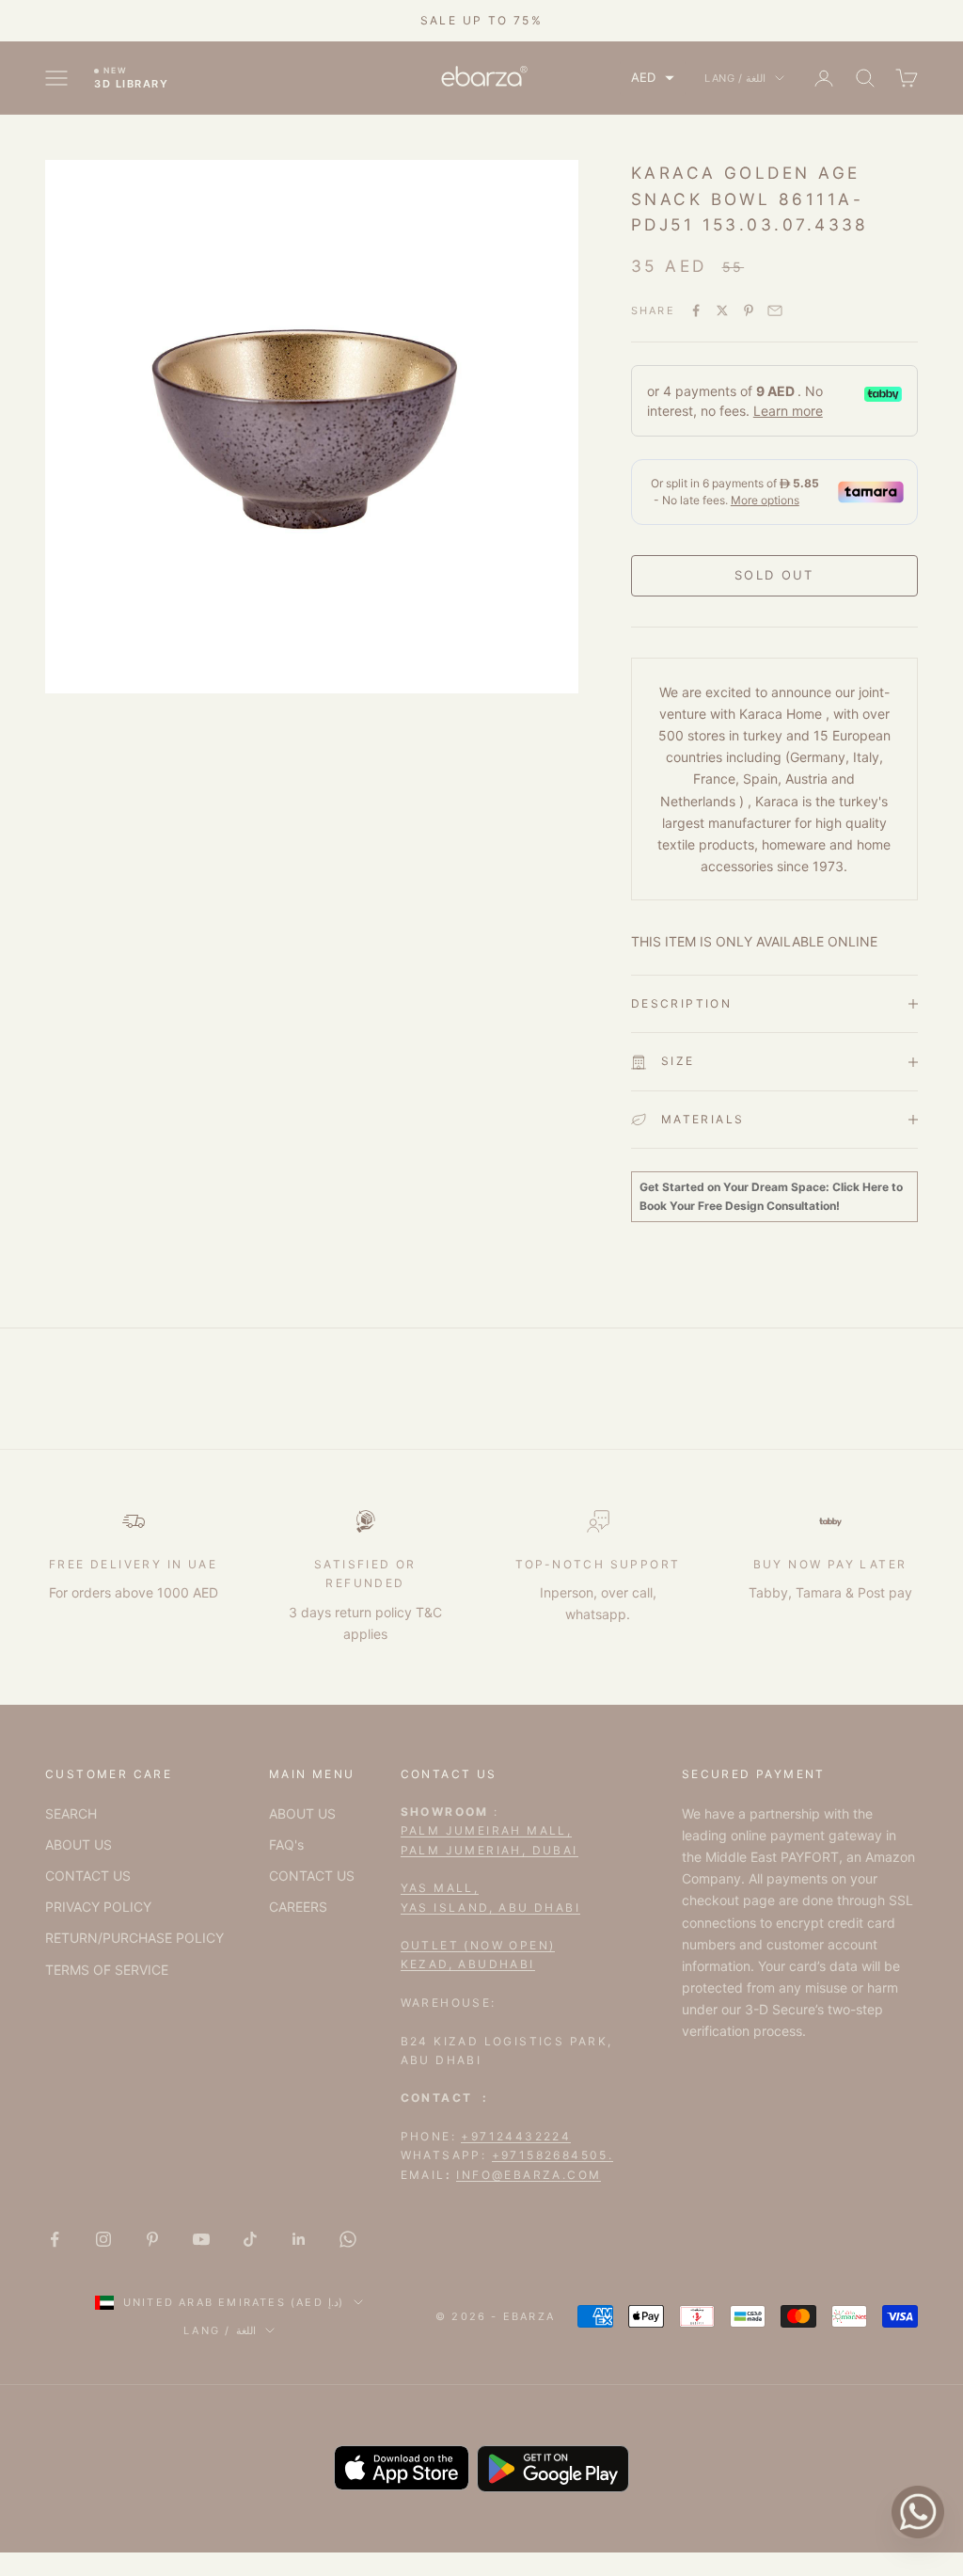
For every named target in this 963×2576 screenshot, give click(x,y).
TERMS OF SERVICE (107, 1970)
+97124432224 (516, 2136)
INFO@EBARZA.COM (529, 2175)
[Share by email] (775, 310)
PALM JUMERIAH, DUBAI (489, 1850)
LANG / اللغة (735, 78)
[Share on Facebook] (696, 310)
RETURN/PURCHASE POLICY (134, 1938)
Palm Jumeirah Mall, (487, 1830)
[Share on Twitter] (722, 310)
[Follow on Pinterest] (152, 2239)
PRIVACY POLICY (98, 1907)
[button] (653, 78)
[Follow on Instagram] (103, 2239)
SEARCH (71, 1813)
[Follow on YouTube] (201, 2239)
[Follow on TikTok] (250, 2239)
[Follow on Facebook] (55, 2239)
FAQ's (286, 1845)
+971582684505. (553, 2155)
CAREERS (298, 1907)
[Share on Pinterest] (749, 310)
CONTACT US (88, 1876)
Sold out (774, 575)
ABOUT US (79, 1845)
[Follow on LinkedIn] (299, 2239)
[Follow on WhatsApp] (348, 2239)
